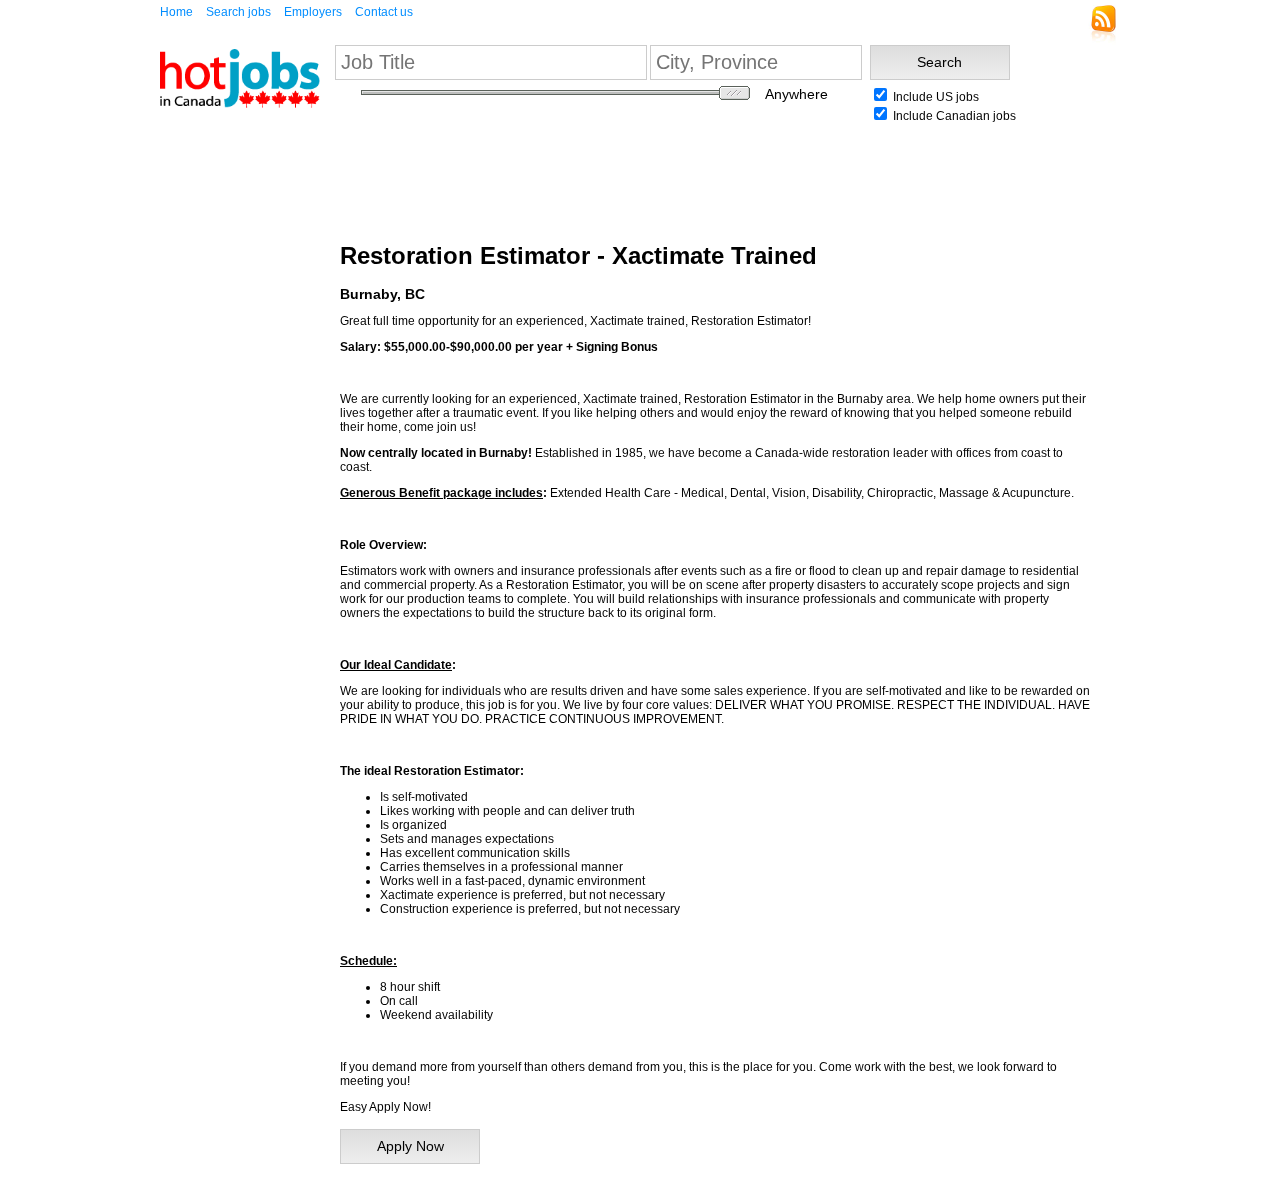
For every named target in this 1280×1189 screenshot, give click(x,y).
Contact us (384, 12)
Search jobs (238, 12)
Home (176, 12)
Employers (313, 12)
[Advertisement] (220, 429)
